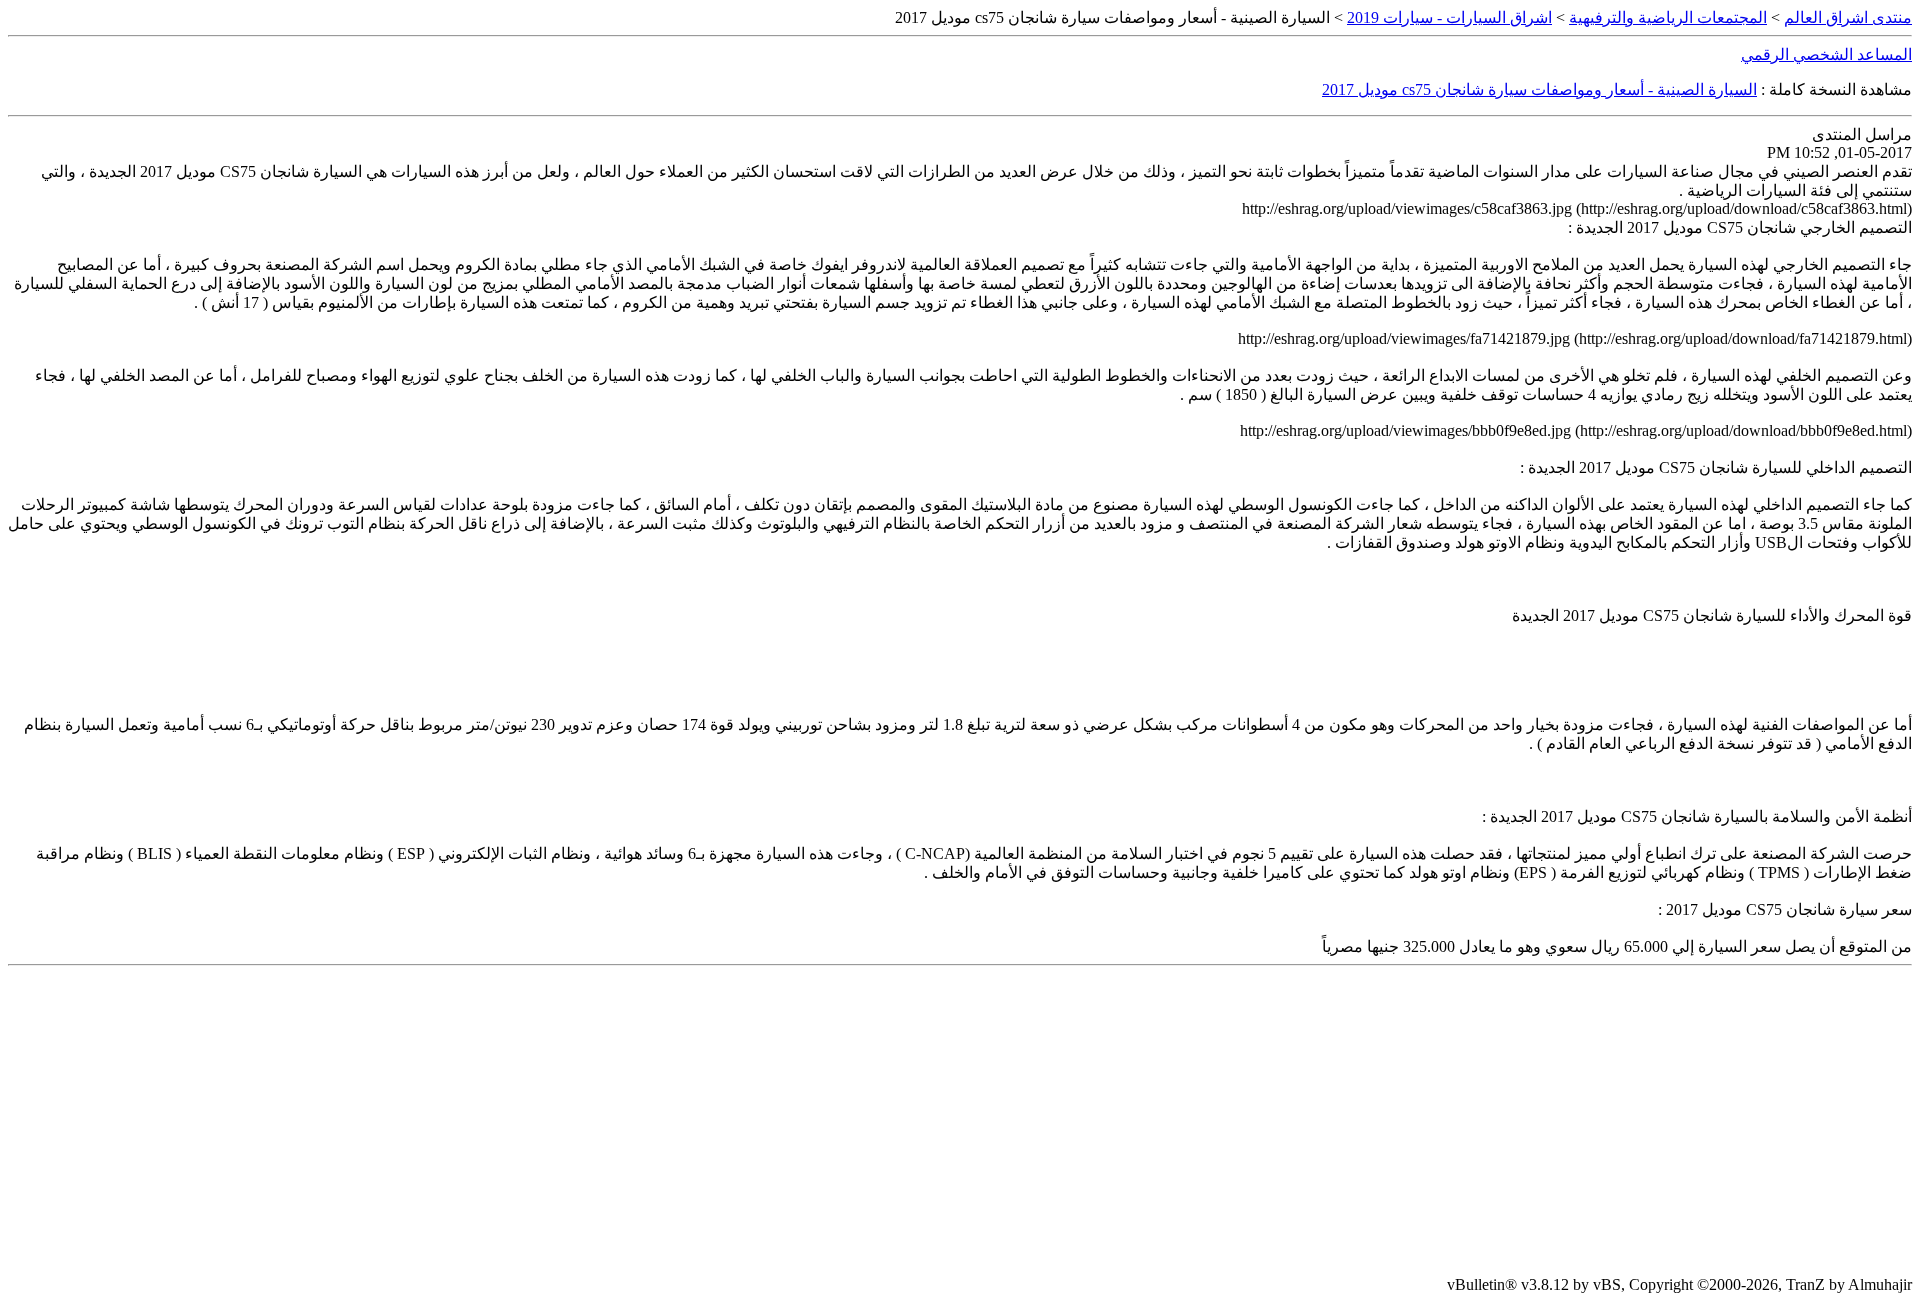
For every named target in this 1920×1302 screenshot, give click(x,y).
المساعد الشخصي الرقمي (1826, 54)
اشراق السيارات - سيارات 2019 (1449, 17)
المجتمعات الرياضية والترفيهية (1668, 17)
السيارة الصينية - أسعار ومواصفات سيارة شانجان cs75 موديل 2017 (1539, 89)
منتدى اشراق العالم (1848, 17)
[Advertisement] (960, 1121)
